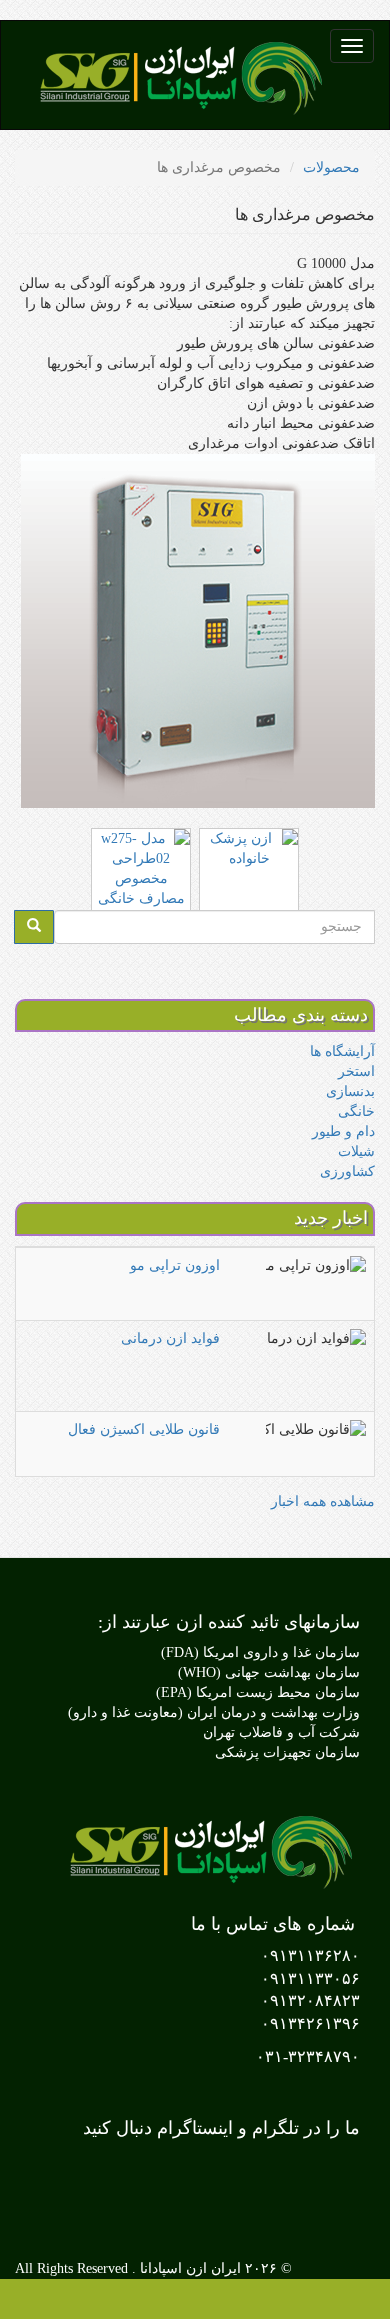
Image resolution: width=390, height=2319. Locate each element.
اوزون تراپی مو (175, 1265)
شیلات (356, 1151)
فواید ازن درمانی (170, 1338)
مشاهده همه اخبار (323, 1501)
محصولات (331, 167)
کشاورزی (347, 1171)
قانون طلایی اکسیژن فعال (144, 1429)
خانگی (356, 1111)
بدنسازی (350, 1091)
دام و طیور (343, 1131)
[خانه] (180, 75)
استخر (356, 1071)
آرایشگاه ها (342, 1051)
